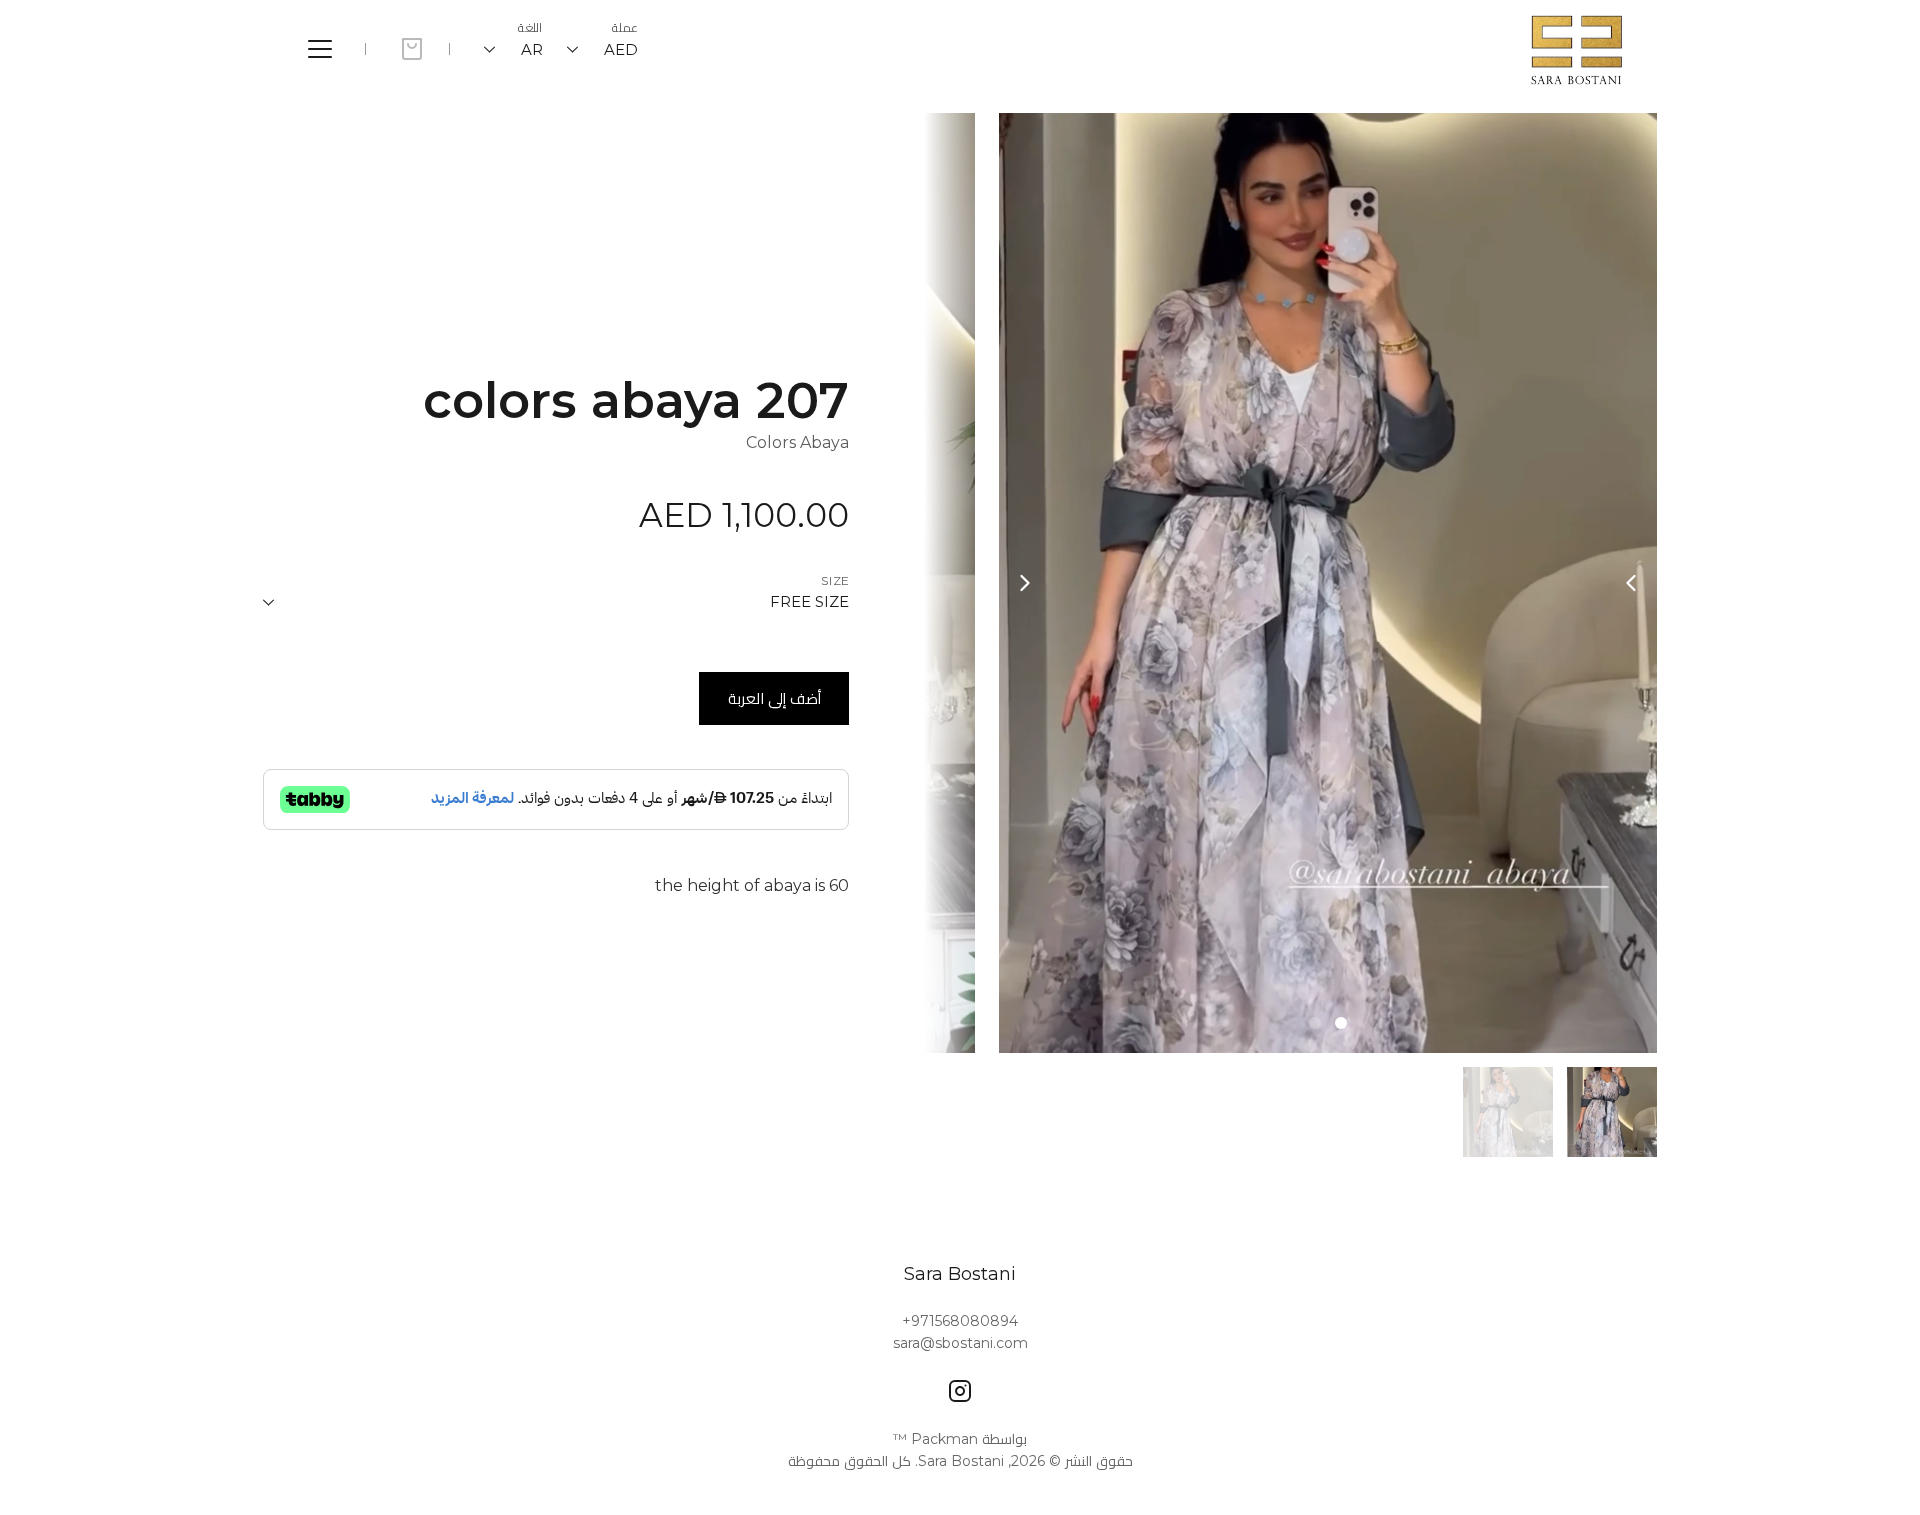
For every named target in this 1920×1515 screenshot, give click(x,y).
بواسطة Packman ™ (960, 1439)
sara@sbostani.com (960, 1343)
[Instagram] (960, 1391)
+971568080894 (960, 1321)
